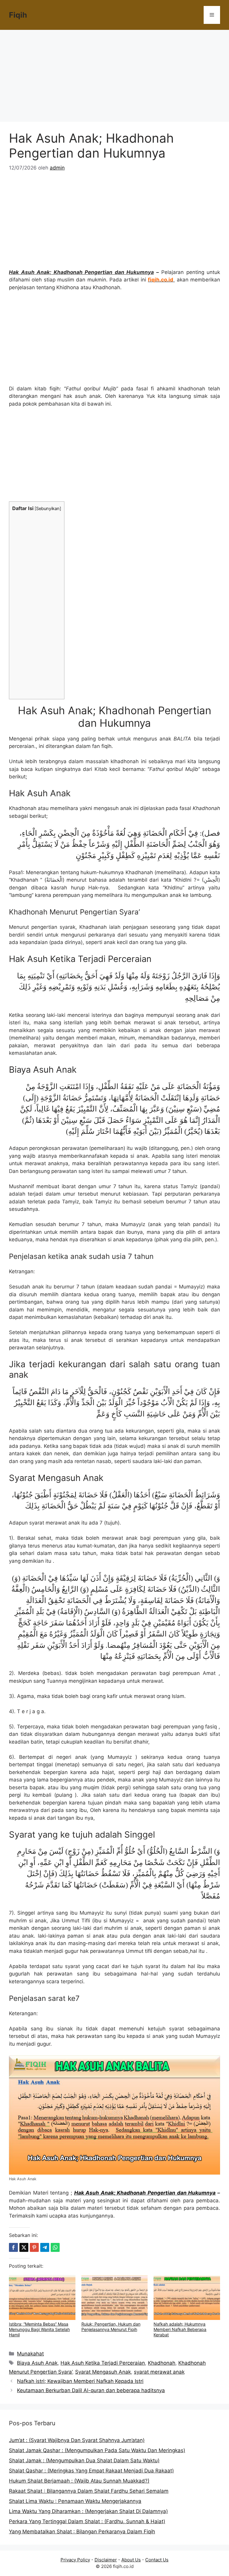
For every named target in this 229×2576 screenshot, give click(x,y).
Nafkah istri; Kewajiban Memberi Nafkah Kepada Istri (80, 2381)
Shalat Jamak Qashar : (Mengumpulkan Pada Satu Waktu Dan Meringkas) (97, 2450)
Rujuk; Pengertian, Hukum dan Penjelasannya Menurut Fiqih (111, 2327)
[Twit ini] (24, 2247)
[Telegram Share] (45, 2247)
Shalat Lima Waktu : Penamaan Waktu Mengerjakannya (75, 2501)
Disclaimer (106, 2560)
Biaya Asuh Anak (37, 2363)
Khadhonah (162, 2363)
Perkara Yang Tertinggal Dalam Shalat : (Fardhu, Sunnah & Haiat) (87, 2521)
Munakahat (30, 2354)
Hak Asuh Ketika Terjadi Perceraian (103, 2363)
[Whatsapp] (55, 2247)
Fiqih (18, 15)
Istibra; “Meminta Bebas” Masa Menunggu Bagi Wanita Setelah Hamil (39, 2329)
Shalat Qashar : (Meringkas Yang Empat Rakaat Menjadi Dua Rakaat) (91, 2471)
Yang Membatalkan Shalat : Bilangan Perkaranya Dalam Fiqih (82, 2532)
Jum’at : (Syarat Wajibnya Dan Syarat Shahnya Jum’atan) (77, 2440)
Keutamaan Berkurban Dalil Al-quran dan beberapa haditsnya (91, 2390)
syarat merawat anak (159, 2372)
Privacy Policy (75, 2560)
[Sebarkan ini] (13, 2247)
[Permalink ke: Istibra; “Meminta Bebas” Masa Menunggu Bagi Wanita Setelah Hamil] (42, 2298)
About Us (131, 2560)
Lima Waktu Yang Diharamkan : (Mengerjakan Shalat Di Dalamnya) (88, 2511)
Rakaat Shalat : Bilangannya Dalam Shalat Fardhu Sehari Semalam (89, 2491)
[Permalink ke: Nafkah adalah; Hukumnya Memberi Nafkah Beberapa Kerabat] (187, 2298)
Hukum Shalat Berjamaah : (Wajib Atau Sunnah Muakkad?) (79, 2481)
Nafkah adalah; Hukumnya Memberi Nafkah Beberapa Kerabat (180, 2329)
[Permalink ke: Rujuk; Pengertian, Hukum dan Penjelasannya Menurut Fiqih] (115, 2298)
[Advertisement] (114, 78)
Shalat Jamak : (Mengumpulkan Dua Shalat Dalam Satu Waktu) (84, 2460)
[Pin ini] (34, 2247)
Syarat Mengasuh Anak (103, 2372)
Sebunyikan (48, 509)
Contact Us (157, 2560)
